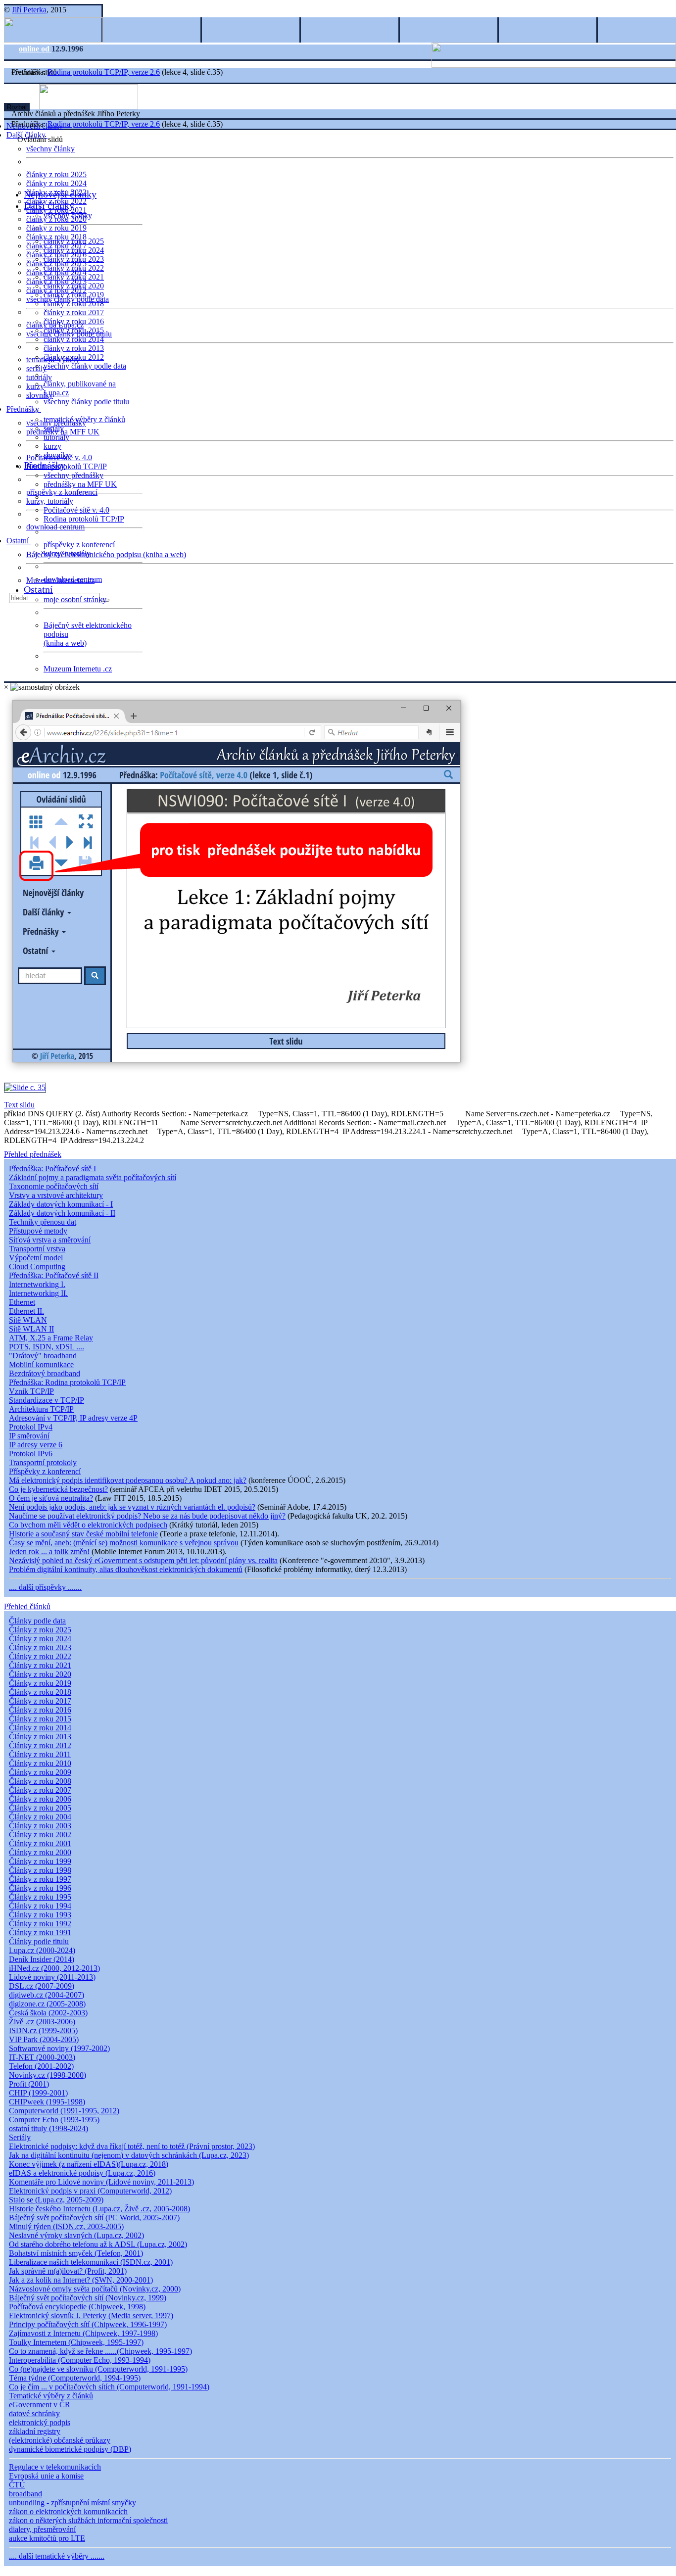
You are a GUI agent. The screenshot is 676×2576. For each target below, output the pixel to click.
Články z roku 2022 (40, 1656)
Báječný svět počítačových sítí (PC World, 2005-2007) (94, 2218)
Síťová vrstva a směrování (50, 1240)
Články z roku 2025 (40, 1630)
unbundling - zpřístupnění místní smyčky (72, 2503)
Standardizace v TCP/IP (47, 1400)
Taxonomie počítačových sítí (54, 1186)
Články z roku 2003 (40, 1826)
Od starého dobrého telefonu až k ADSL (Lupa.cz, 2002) (98, 2244)
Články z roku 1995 (40, 1897)
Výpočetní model (36, 1258)
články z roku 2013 (74, 348)
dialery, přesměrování (42, 2529)
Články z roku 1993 (40, 1915)
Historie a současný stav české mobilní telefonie (83, 1534)
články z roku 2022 (74, 268)
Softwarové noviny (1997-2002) (59, 2048)
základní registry (35, 2431)
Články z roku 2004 (40, 1817)
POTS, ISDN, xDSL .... (47, 1347)
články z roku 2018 (74, 304)
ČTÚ (17, 2485)
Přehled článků (27, 1606)
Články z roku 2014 (40, 1728)
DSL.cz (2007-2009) (42, 1986)
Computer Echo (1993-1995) (54, 2120)
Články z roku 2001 (40, 1843)
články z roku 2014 (74, 339)
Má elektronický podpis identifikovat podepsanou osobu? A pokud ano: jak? (128, 1480)
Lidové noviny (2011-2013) (52, 1977)
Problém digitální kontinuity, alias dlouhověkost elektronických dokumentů (126, 1569)
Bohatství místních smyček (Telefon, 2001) (76, 2253)
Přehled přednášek (33, 1154)
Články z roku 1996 (40, 1888)
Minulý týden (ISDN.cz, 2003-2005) (66, 2226)
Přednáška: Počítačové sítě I (52, 1169)
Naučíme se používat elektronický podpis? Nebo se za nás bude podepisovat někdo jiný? (147, 1516)
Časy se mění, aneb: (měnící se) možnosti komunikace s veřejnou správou (124, 1543)
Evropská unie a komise (46, 2476)
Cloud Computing (37, 1266)
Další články (49, 205)
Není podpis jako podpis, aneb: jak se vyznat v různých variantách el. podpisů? (132, 1507)
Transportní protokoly (43, 1462)
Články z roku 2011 (40, 1754)
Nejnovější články (60, 194)
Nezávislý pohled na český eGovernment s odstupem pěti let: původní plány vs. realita (143, 1560)
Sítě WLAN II (31, 1329)
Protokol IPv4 (31, 1427)
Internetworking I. (37, 1284)
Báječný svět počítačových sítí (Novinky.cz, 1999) (88, 2298)
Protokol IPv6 (31, 1454)
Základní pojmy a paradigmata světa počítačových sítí (93, 1177)
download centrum (55, 527)
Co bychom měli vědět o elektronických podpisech (88, 1525)
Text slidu (19, 1105)
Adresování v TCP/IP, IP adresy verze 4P (73, 1418)
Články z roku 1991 (40, 1932)
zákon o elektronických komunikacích (68, 2511)
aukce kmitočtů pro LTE (47, 2538)
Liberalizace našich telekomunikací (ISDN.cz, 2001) (91, 2262)
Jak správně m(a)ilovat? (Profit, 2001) (68, 2271)
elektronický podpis (40, 2422)
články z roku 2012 (74, 357)
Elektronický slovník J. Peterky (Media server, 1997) (91, 2315)
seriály (54, 428)
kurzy (52, 446)
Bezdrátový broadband (45, 1373)
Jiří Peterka (29, 10)
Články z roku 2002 (40, 1835)
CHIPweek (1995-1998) (47, 2102)
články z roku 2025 (56, 174)
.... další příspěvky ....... (45, 1587)
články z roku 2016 (74, 321)
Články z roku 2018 (40, 1692)
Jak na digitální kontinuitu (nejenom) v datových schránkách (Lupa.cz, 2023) (129, 2155)
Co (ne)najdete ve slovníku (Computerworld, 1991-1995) (98, 2369)
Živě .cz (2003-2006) (42, 2022)
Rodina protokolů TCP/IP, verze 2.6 (104, 72)
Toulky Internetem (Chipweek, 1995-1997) (76, 2342)
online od (35, 49)
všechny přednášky (73, 475)
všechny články (50, 149)
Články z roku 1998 (40, 1870)
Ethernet (22, 1302)
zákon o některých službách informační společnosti (88, 2520)
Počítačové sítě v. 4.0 (76, 510)
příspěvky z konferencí (62, 492)
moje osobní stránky (75, 599)
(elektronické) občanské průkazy (60, 2440)
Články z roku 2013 (40, 1737)
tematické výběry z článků (84, 419)
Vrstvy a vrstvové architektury (56, 1195)
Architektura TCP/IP (41, 1409)
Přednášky (24, 409)
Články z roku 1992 (40, 1924)
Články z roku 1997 (40, 1879)
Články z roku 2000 (40, 1852)
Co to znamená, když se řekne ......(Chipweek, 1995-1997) (100, 2351)
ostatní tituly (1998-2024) (48, 2128)
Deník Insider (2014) (42, 1959)
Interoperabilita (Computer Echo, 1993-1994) (80, 2360)
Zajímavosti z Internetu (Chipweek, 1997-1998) (83, 2333)
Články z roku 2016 (40, 1710)
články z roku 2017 (74, 312)
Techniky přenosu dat (43, 1222)
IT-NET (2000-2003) (42, 2057)
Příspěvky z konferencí (45, 1471)
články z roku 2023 (74, 259)
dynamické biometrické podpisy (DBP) (70, 2449)
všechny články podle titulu (86, 402)
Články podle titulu (39, 1941)
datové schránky (34, 2413)
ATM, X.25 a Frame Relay (51, 1338)
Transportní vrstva (37, 1249)
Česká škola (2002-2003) (48, 2013)
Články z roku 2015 (40, 1719)
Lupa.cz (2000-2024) (42, 1950)
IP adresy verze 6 (36, 1445)
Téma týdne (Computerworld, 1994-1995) (75, 2378)
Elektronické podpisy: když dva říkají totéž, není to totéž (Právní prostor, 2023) (132, 2146)
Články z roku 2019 (40, 1683)
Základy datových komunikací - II (62, 1213)
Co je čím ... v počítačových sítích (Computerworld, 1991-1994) (109, 2387)
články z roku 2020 (74, 286)
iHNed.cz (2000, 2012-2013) (54, 1968)
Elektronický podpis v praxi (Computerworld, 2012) (90, 2191)
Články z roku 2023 (40, 1647)
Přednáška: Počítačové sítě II (54, 1275)
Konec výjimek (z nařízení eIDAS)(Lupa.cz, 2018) (89, 2164)
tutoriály (39, 377)
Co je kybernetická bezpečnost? (58, 1489)
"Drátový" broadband (43, 1356)
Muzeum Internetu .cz (78, 669)
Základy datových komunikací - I (61, 1204)
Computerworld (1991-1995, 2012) (64, 2111)
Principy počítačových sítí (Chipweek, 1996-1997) (88, 2324)
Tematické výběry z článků (51, 2396)
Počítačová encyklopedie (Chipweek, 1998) (77, 2307)
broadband (25, 2494)
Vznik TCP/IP (31, 1391)
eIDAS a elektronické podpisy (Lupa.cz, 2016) (82, 2173)
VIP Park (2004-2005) (44, 2039)
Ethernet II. (26, 1311)
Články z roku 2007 (40, 1790)
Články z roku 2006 (40, 1799)
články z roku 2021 (74, 277)
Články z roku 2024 (40, 1639)
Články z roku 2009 (40, 1772)
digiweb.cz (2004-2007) (47, 1995)
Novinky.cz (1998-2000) (48, 2075)
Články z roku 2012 (40, 1745)
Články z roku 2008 (40, 1781)
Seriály (20, 2137)
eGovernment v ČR (40, 2405)
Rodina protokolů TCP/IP (67, 466)
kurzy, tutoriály (50, 501)
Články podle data (37, 1621)
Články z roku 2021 (40, 1665)
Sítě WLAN (28, 1320)
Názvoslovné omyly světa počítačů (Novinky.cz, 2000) (95, 2289)
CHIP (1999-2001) (38, 2093)
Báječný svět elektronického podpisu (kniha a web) (106, 554)
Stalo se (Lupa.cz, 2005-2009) (56, 2200)
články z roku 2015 (74, 330)
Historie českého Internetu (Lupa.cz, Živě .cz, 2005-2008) (99, 2209)
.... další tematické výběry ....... (57, 2556)
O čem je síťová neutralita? (51, 1498)
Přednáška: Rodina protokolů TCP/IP (67, 1382)
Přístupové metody (38, 1231)
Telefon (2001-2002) (41, 2066)
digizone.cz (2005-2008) (47, 2004)
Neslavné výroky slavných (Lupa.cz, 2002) (76, 2235)
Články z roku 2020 (40, 1674)
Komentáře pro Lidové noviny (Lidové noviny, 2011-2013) (101, 2182)
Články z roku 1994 (40, 1906)
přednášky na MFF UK (80, 484)
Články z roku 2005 (40, 1808)
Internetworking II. (38, 1293)
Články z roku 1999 (40, 1861)
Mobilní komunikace (41, 1364)
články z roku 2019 (56, 228)
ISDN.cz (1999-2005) (43, 2030)
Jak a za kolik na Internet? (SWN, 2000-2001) (81, 2280)
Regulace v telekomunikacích (55, 2467)
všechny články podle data (85, 366)
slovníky (40, 395)
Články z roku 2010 (40, 1763)
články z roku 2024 (56, 183)
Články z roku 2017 (40, 1701)
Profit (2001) (29, 2084)
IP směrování (29, 1436)
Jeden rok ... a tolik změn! (49, 1551)
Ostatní (19, 541)
